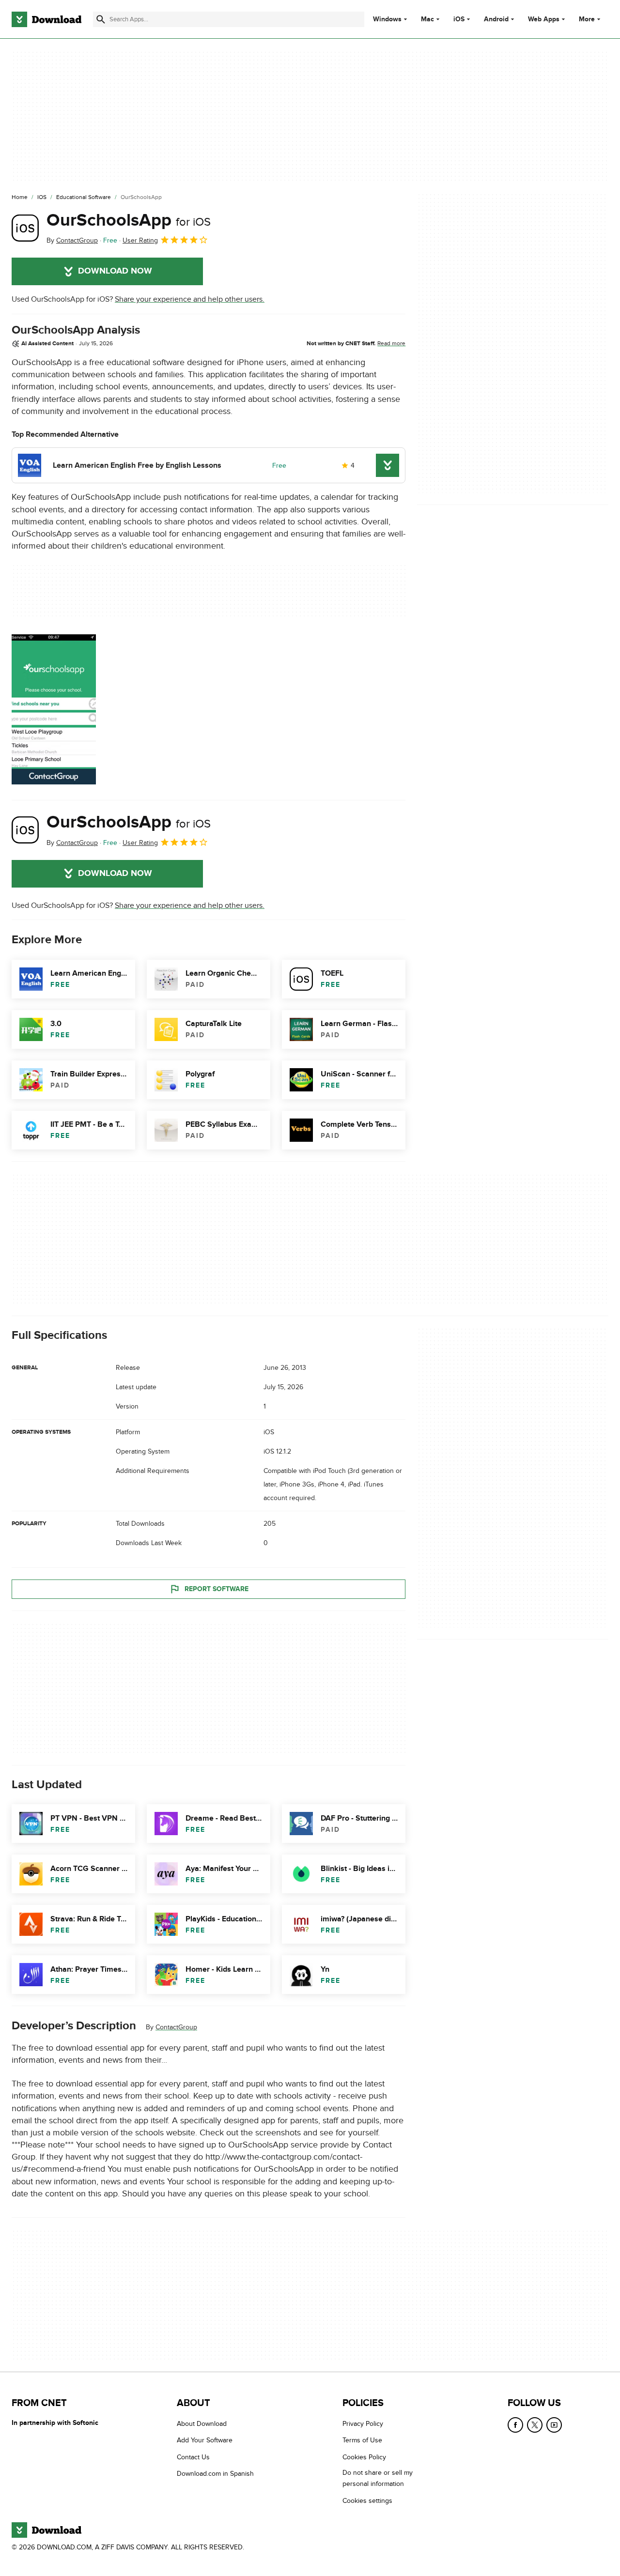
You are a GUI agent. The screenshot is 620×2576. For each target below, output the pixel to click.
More (587, 19)
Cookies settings (367, 2500)
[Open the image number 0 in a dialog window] (54, 709)
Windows (387, 19)
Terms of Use (362, 2440)
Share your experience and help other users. (190, 299)
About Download (202, 2424)
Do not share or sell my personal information (378, 2478)
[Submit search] (101, 19)
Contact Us (193, 2457)
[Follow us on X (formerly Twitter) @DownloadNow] (535, 2425)
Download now (115, 271)
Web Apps (544, 19)
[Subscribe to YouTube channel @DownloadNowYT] (554, 2425)
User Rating (140, 240)
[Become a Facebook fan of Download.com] (515, 2425)
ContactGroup (176, 2027)
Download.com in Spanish (215, 2474)
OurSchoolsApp (129, 220)
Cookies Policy (364, 2457)
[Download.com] (46, 19)
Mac (427, 19)
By (72, 240)
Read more (391, 343)
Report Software (217, 1589)
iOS (459, 19)
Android (496, 19)
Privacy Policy (363, 2424)
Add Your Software (205, 2440)
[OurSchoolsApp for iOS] (25, 228)
